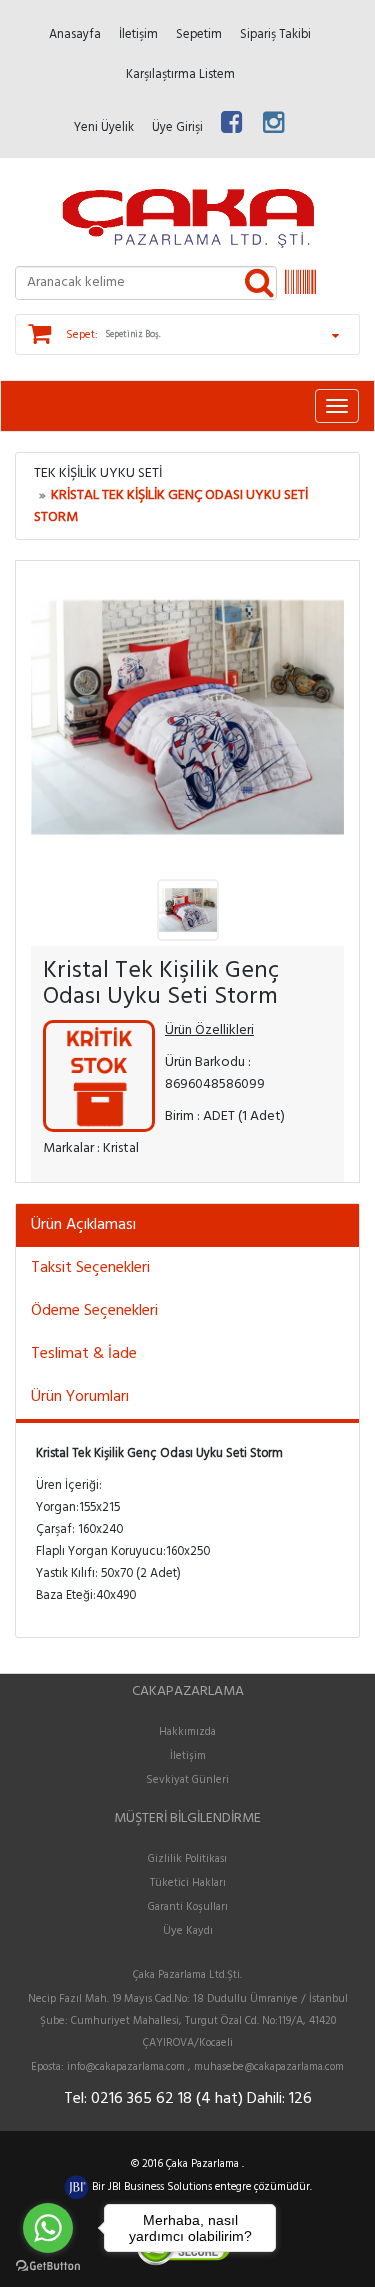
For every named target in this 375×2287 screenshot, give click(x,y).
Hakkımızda (187, 1732)
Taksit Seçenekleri (90, 1268)
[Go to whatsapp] (48, 2228)
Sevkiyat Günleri (187, 1780)
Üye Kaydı (188, 1931)
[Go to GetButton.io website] (48, 2266)
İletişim (188, 1756)
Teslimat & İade (84, 1354)
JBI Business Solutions (161, 2187)
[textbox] (146, 283)
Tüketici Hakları (188, 1883)
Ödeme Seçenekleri (94, 1311)
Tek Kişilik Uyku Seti (98, 473)
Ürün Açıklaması (83, 1225)
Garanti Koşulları (188, 1907)
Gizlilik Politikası (187, 1859)
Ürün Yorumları (80, 1397)
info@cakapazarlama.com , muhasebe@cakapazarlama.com (205, 2067)
